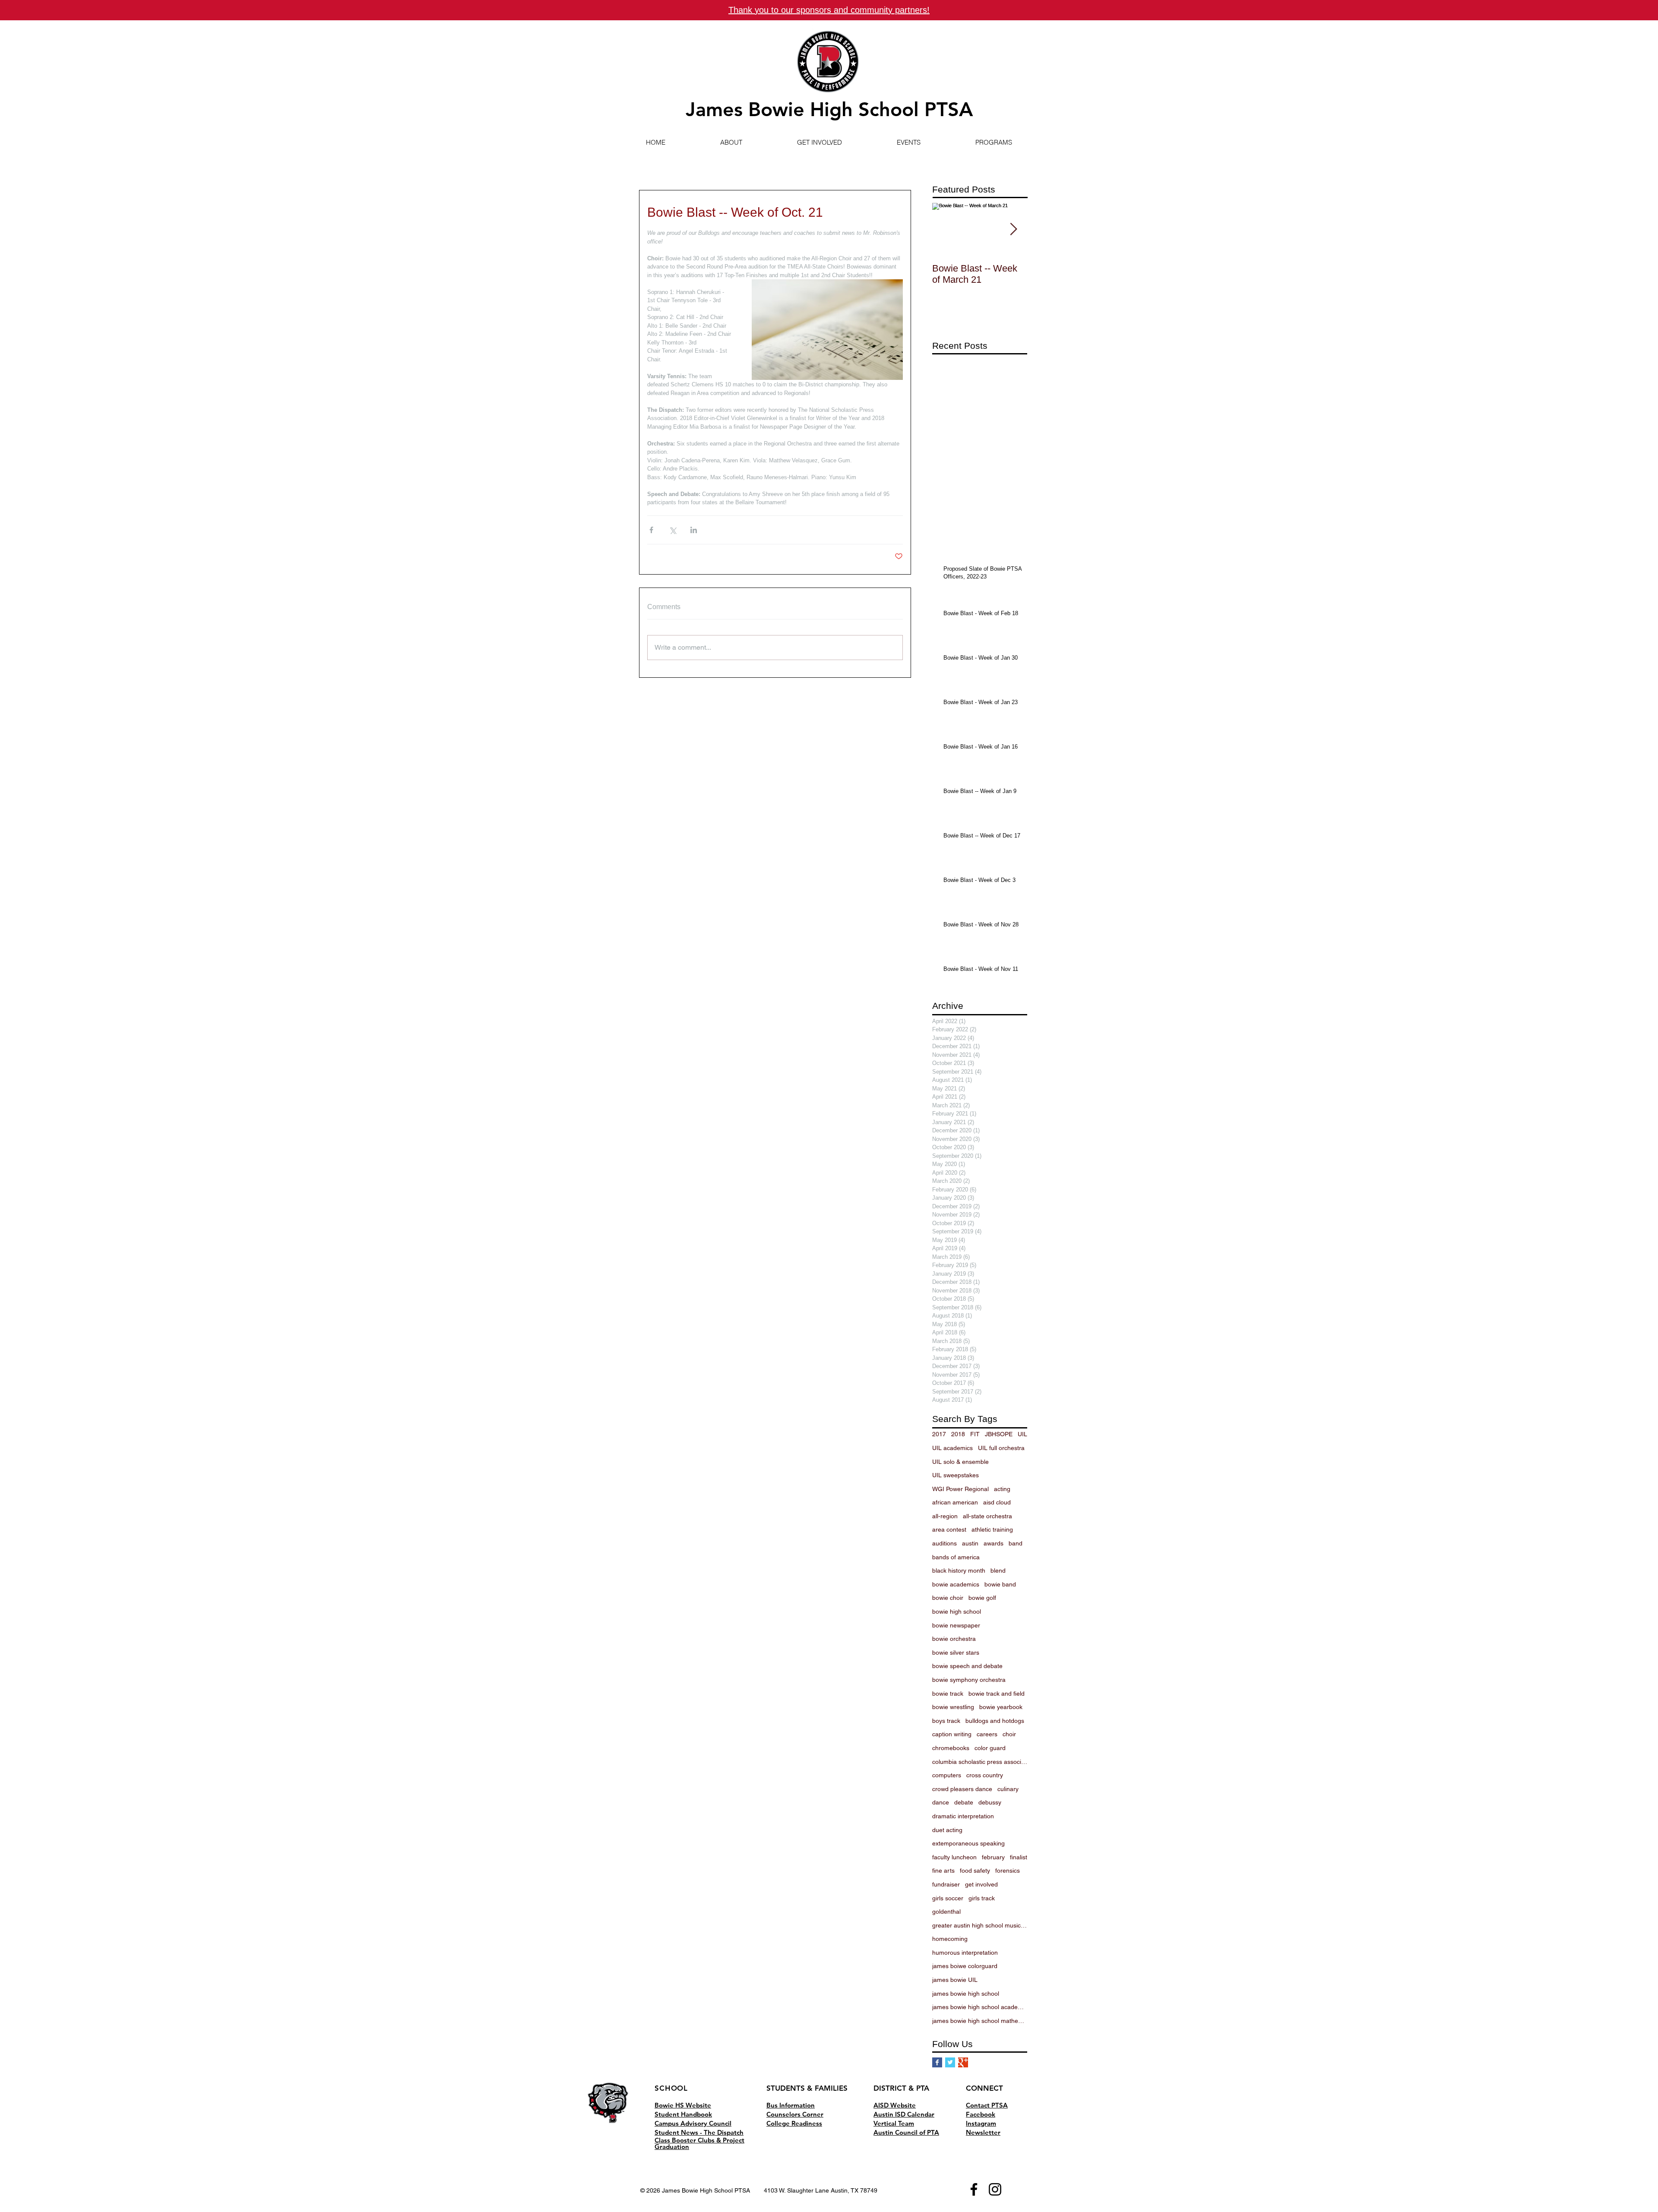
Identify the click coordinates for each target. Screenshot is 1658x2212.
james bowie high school (966, 1994)
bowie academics (956, 1584)
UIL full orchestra (1001, 1448)
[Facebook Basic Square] (937, 2062)
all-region (945, 1516)
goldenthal (946, 1912)
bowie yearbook (1001, 1707)
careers (987, 1734)
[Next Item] (1013, 230)
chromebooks (951, 1748)
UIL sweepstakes (956, 1475)
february (993, 1857)
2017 (939, 1434)
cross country (985, 1775)
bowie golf (982, 1598)
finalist (1019, 1857)
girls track (982, 1898)
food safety (975, 1871)
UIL (1022, 1434)
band (1016, 1543)
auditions (944, 1543)
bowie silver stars (956, 1653)
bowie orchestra (954, 1639)
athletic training (992, 1529)
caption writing (952, 1734)
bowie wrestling (953, 1707)
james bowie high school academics (980, 2007)
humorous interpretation (965, 1953)
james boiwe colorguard (965, 1966)
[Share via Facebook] (651, 530)
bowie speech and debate (967, 1666)
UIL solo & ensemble (960, 1462)
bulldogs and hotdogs (995, 1721)
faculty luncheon (954, 1857)
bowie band (1000, 1584)
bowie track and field (997, 1694)
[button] (731, 142)
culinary (1008, 1789)
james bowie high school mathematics (980, 2021)
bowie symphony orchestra (969, 1680)
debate (964, 1802)
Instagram (981, 2123)
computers (947, 1775)
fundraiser (946, 1884)
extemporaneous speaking (968, 1843)
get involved (981, 1884)
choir (1009, 1734)
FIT (975, 1434)
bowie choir (948, 1598)
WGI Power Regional (960, 1489)
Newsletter (983, 2132)
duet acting (947, 1830)
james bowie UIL (955, 1980)
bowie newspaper (956, 1625)
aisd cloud (997, 1502)
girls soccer (948, 1898)
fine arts (943, 1871)
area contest (949, 1529)
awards (994, 1543)
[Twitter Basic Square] (950, 2062)
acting (1002, 1489)
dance (941, 1802)
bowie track (948, 1694)
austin (970, 1543)
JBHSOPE (999, 1434)
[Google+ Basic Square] (963, 2062)
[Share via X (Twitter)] (672, 530)
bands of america (956, 1557)
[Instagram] (995, 2189)
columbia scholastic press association (980, 1762)
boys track (946, 1721)
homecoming (950, 1939)
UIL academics (952, 1448)
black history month (959, 1571)
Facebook (981, 2114)
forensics (1008, 1871)
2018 (958, 1434)
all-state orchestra (987, 1516)
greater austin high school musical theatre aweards (980, 1925)
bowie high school (957, 1612)
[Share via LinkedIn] (694, 530)
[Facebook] (974, 2189)
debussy (990, 1802)
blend (998, 1571)
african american (955, 1502)
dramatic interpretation (963, 1816)
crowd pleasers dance (962, 1789)
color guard (990, 1748)
